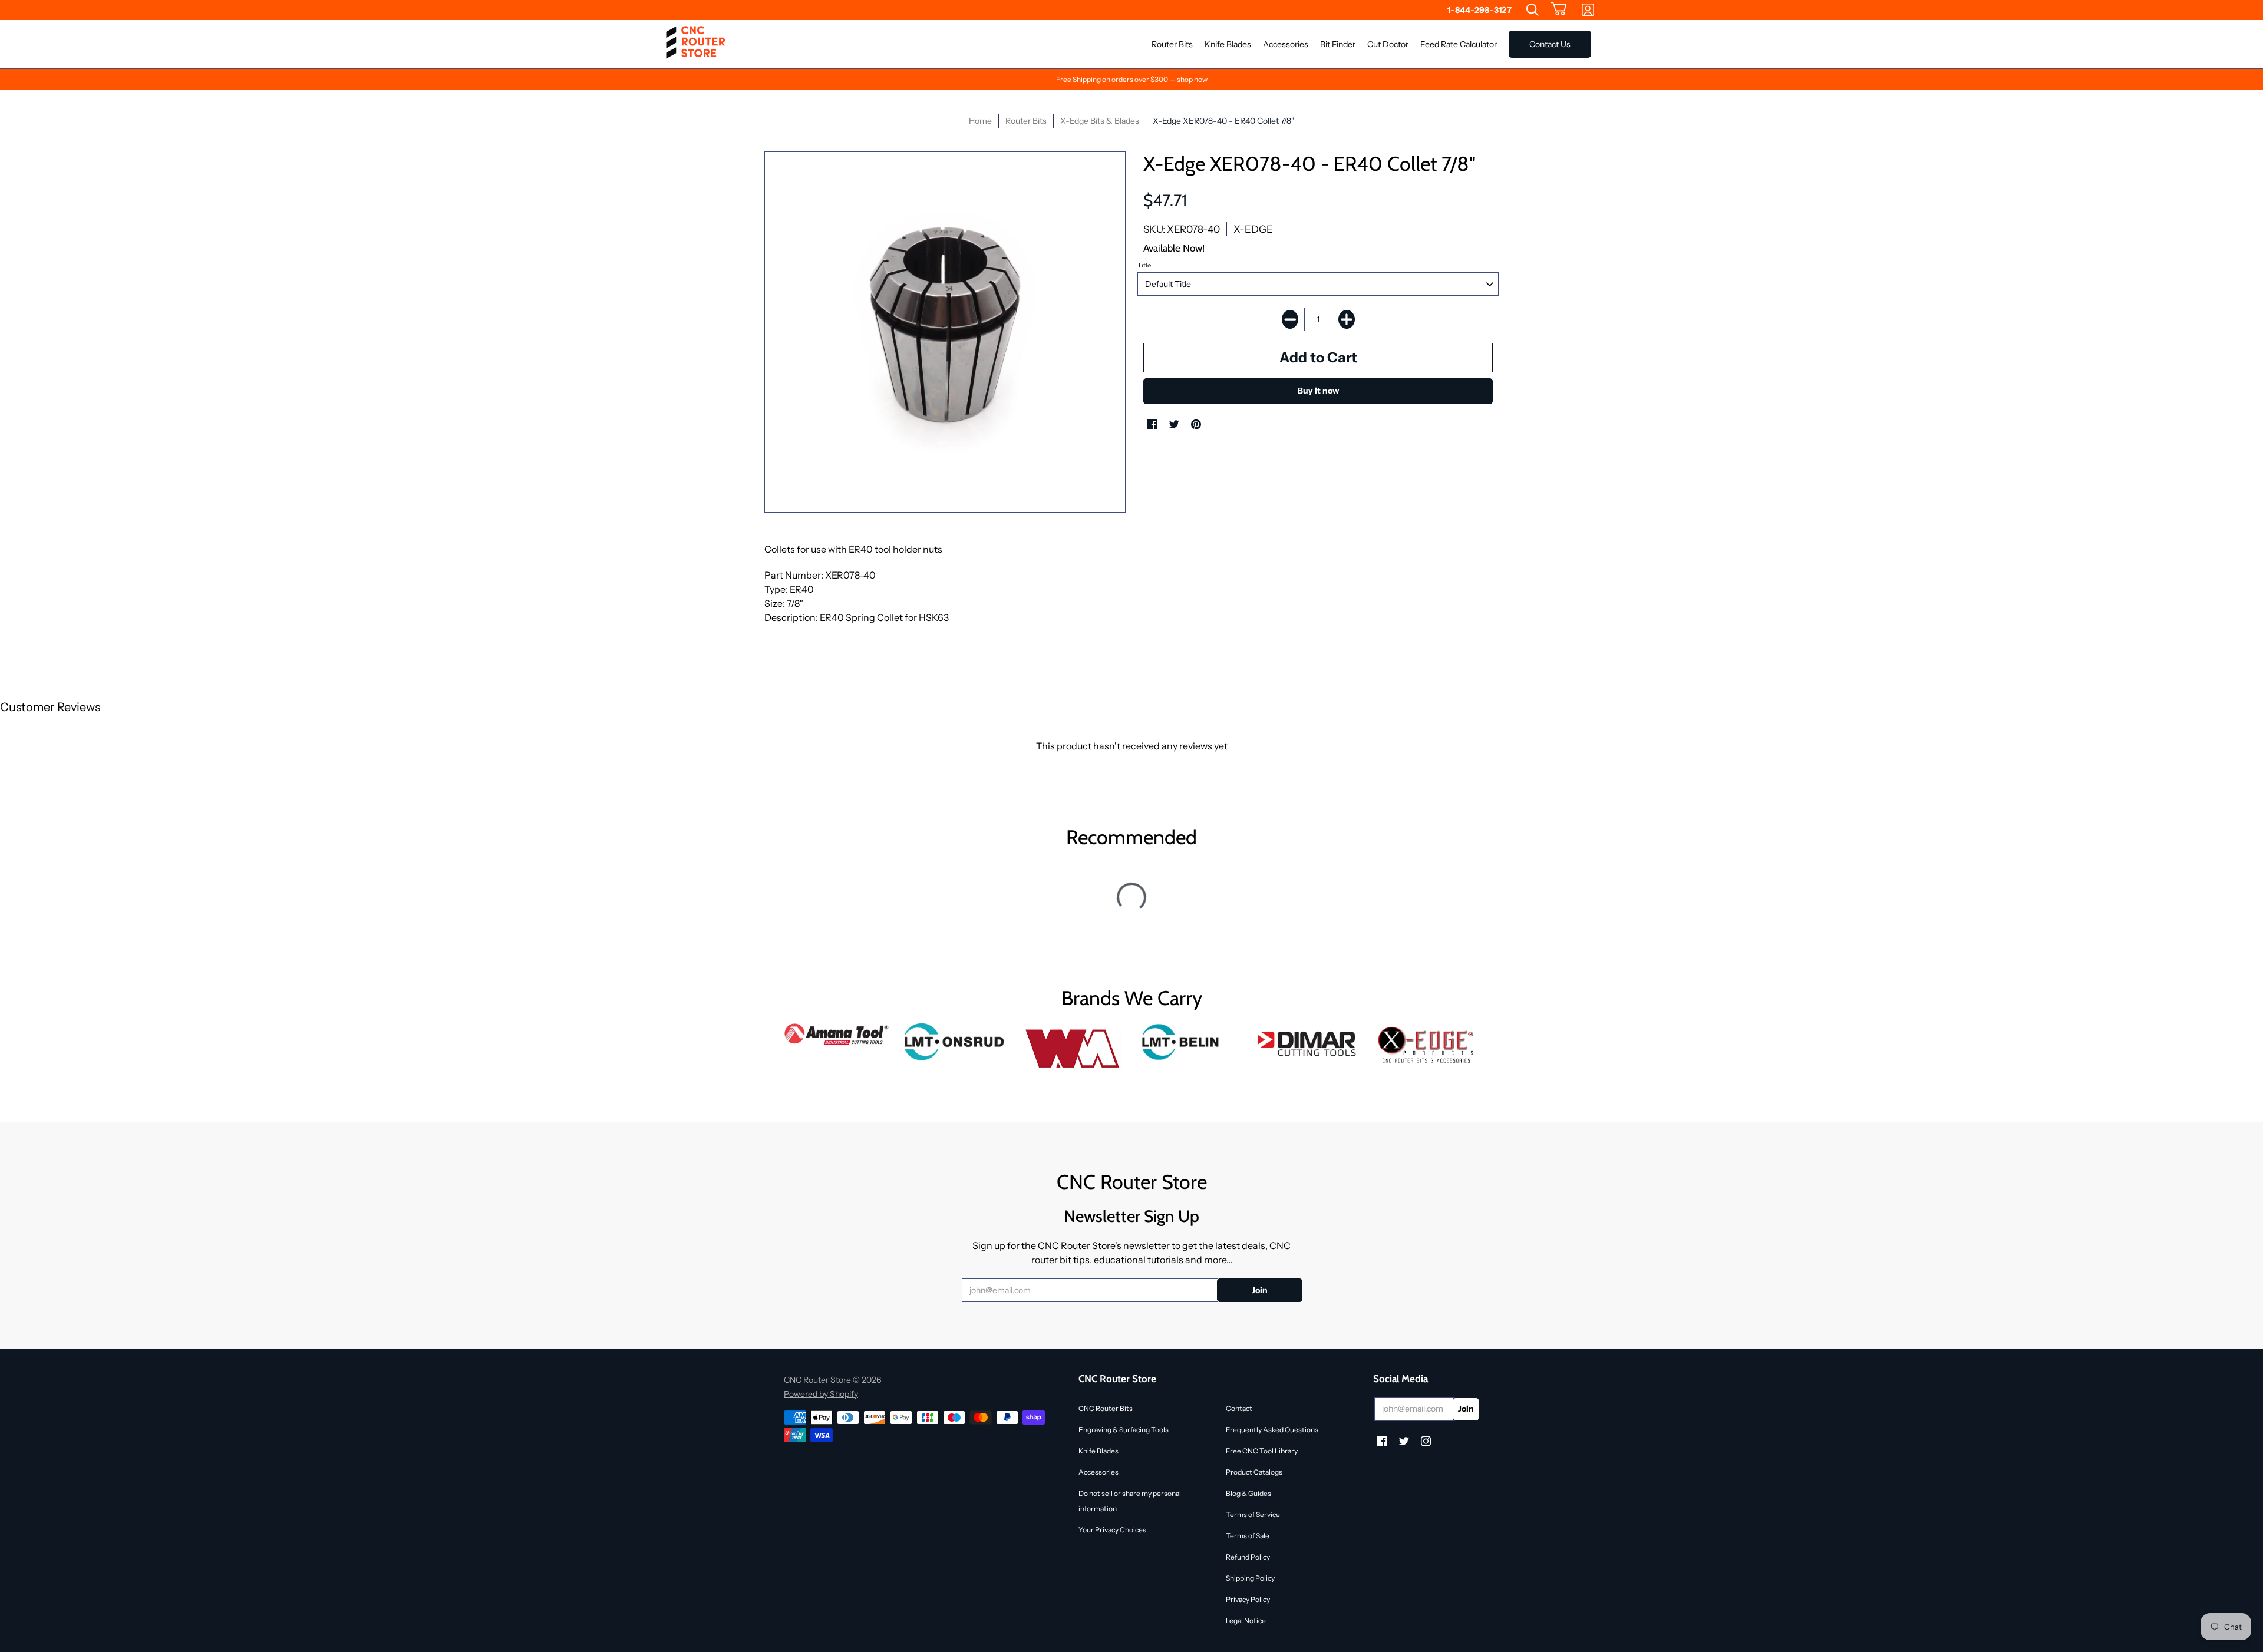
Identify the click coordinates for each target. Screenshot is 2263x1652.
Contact (1239, 1408)
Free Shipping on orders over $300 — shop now (1132, 79)
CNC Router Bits (1106, 1408)
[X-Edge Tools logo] (1426, 1045)
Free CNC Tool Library (1262, 1451)
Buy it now (1318, 391)
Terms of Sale (1248, 1536)
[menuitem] (1533, 10)
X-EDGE (1253, 229)
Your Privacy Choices (1112, 1530)
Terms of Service (1253, 1514)
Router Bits (1026, 121)
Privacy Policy (1248, 1599)
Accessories (1098, 1472)
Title (1144, 265)
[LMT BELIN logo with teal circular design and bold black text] (1190, 1042)
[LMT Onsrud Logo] (955, 1042)
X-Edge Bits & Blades (1100, 121)
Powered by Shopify (821, 1394)
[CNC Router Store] (695, 44)
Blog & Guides (1248, 1493)
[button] (1559, 10)
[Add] (1347, 319)
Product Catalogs (1254, 1472)
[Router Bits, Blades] (1308, 1042)
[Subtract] (1290, 319)
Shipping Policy (1250, 1578)
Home (980, 121)
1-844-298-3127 (1479, 10)
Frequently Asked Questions (1272, 1430)
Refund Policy (1248, 1557)
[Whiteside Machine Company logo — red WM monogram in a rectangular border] (1073, 1049)
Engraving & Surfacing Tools (1124, 1430)
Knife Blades (1098, 1451)
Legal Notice (1246, 1620)
